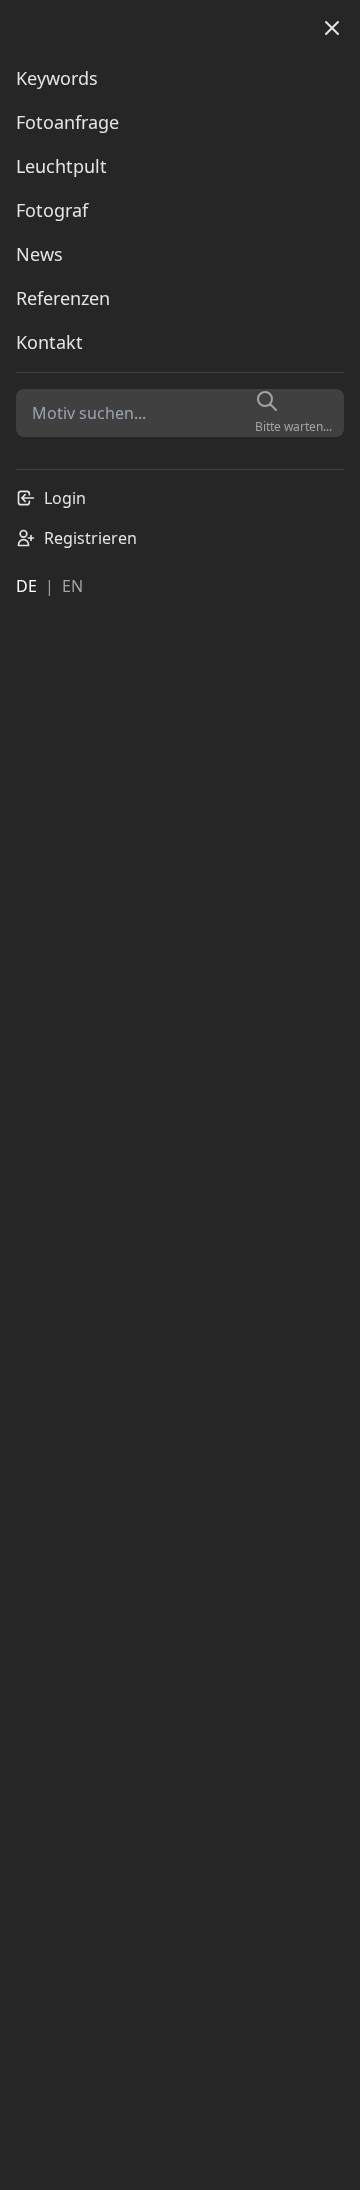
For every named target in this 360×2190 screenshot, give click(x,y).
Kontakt (49, 342)
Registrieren (90, 538)
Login (65, 498)
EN (72, 586)
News (39, 254)
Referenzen (63, 298)
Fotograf (52, 210)
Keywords (57, 78)
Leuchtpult (61, 166)
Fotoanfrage (67, 122)
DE (26, 586)
